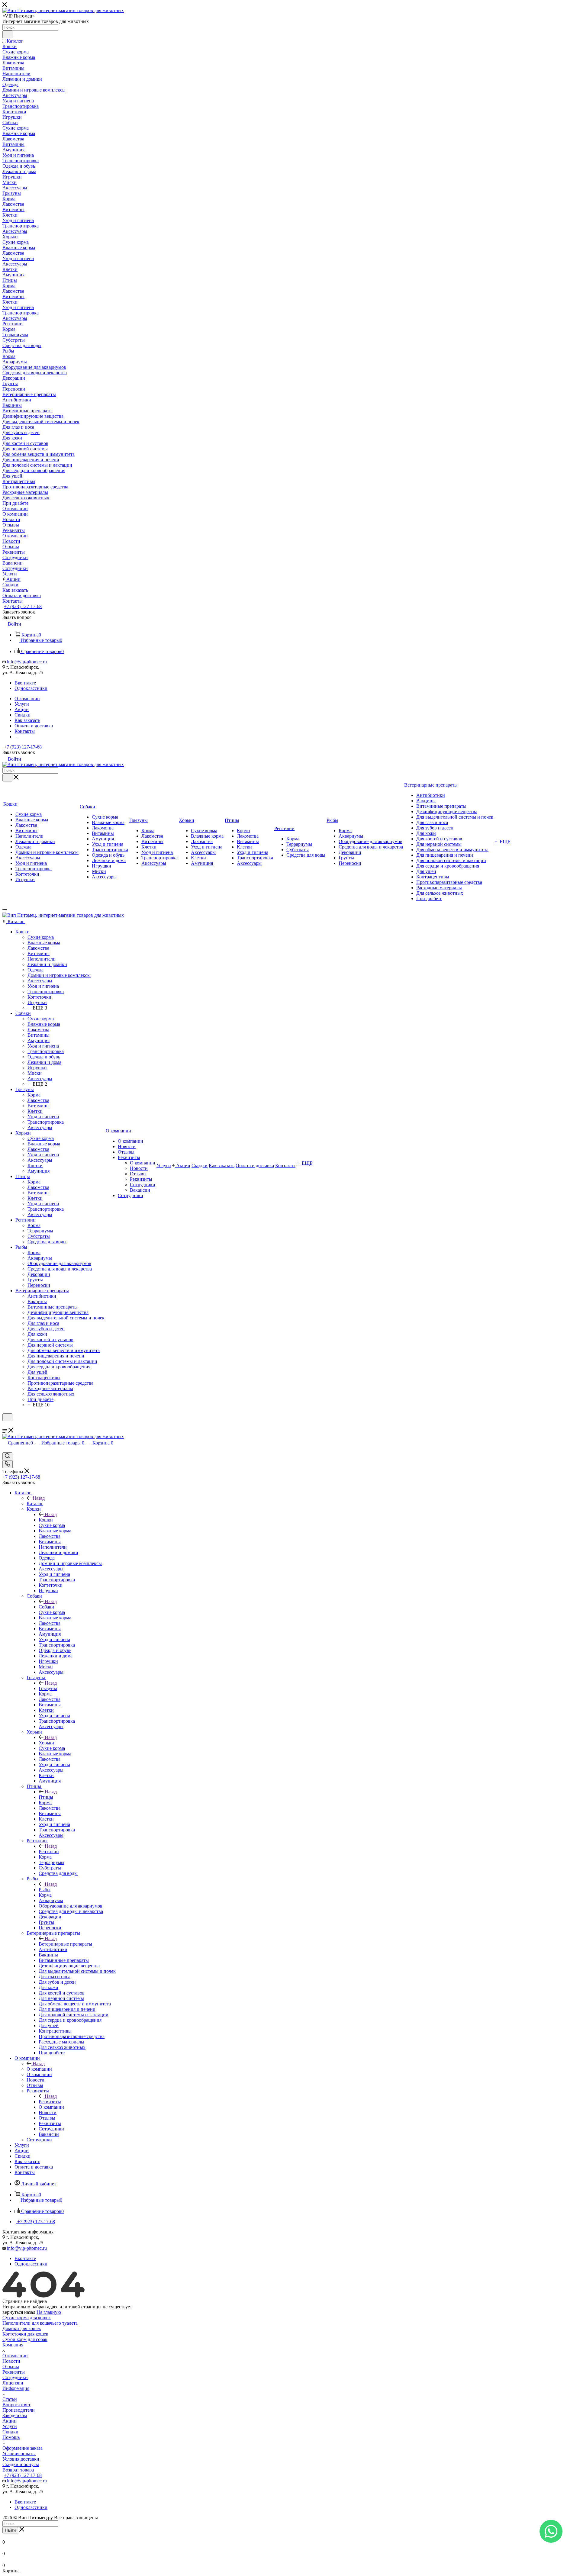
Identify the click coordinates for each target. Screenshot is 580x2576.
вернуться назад (19, 2312)
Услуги (10, 2426)
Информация (16, 2388)
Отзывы (11, 2367)
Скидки (10, 2432)
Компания (13, 2345)
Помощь (11, 2437)
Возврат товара (18, 2470)
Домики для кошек (22, 2328)
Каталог (35, 1504)
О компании (39, 2069)
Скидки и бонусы (21, 2464)
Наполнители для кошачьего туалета (40, 2323)
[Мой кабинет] (5, 1425)
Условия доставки (21, 2459)
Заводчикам (15, 2415)
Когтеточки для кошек (25, 2334)
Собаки (46, 1607)
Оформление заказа (23, 2448)
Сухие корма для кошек (27, 2318)
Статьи (10, 2399)
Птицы (46, 1797)
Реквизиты (50, 2102)
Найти (10, 2530)
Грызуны (48, 1688)
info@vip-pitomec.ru (27, 662)
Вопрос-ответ (16, 2405)
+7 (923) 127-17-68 (23, 606)
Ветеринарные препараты (65, 1944)
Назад (39, 1498)
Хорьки (46, 1743)
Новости (11, 2361)
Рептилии (49, 1852)
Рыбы (45, 1890)
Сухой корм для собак (25, 2339)
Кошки (46, 1520)
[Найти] (7, 34)
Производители (19, 2410)
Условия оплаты (19, 2454)
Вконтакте (25, 683)
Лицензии (13, 2383)
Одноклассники (31, 688)
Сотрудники (15, 2377)
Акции (10, 2421)
